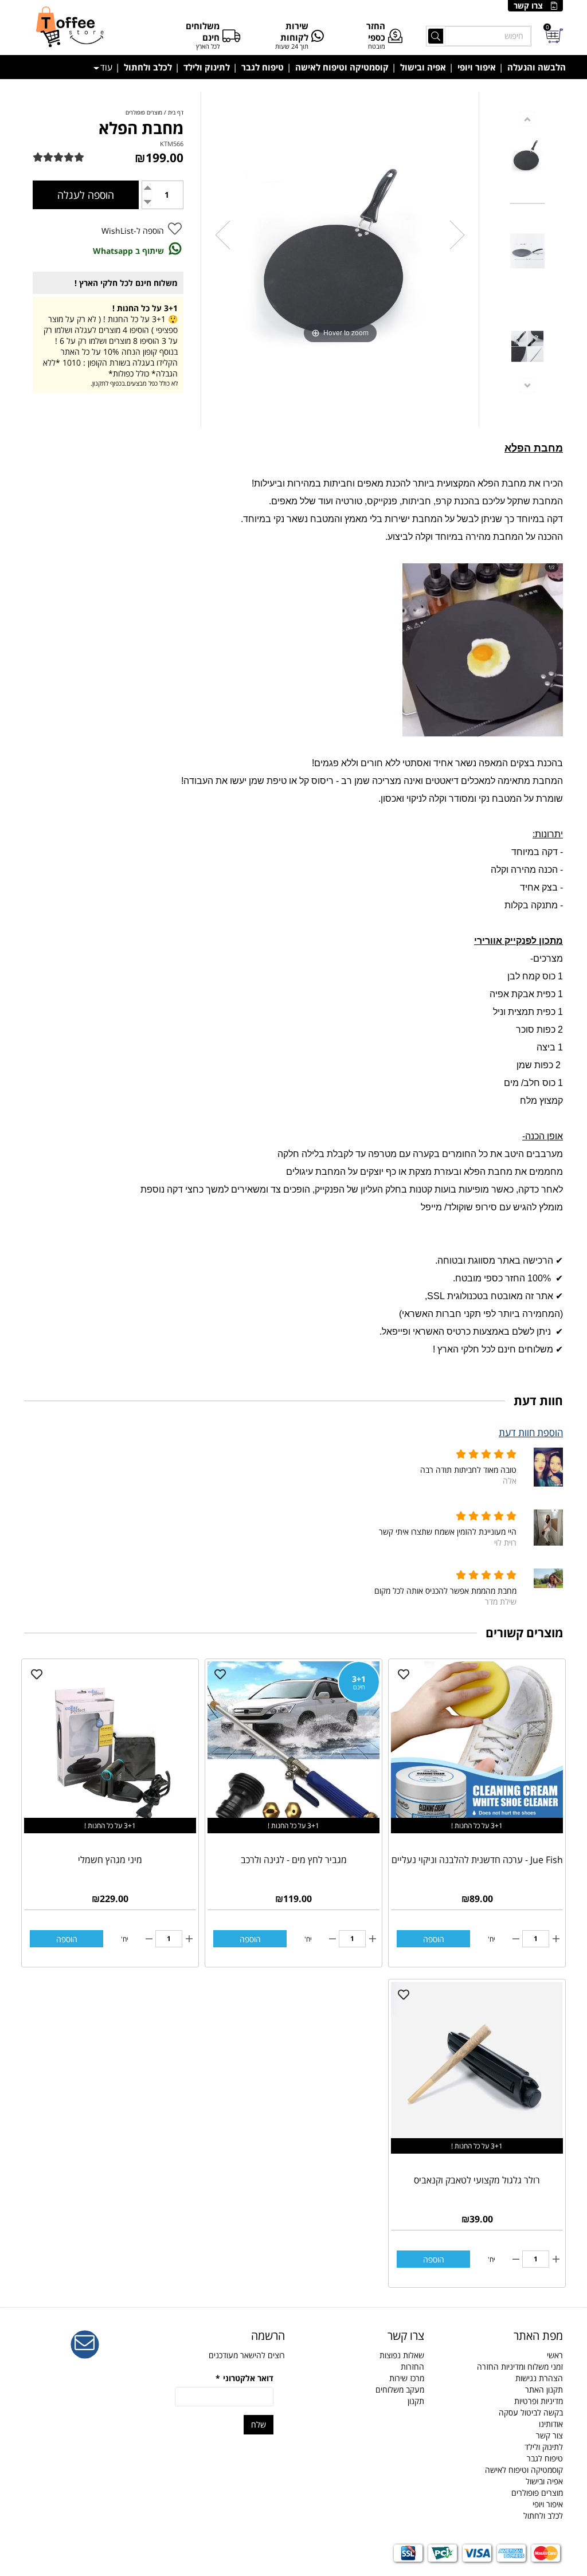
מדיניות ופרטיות (539, 2401)
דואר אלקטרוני (244, 2378)
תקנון (416, 2401)
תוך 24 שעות (292, 46)
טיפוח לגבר (263, 67)
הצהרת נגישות (539, 2378)
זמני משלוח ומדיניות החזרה (520, 2367)
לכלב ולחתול (148, 67)
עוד (106, 67)
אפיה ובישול (423, 67)
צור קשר (549, 2435)
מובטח (377, 46)
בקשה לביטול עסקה (531, 2412)
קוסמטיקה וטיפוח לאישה (342, 67)
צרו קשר (528, 5)
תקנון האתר (544, 2389)
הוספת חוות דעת (531, 1432)
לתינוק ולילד (207, 67)
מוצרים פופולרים (537, 2493)
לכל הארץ (208, 46)
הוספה (434, 1939)
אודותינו (551, 2424)
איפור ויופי (477, 67)
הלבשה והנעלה (537, 67)
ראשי (555, 2355)
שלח (259, 2424)
